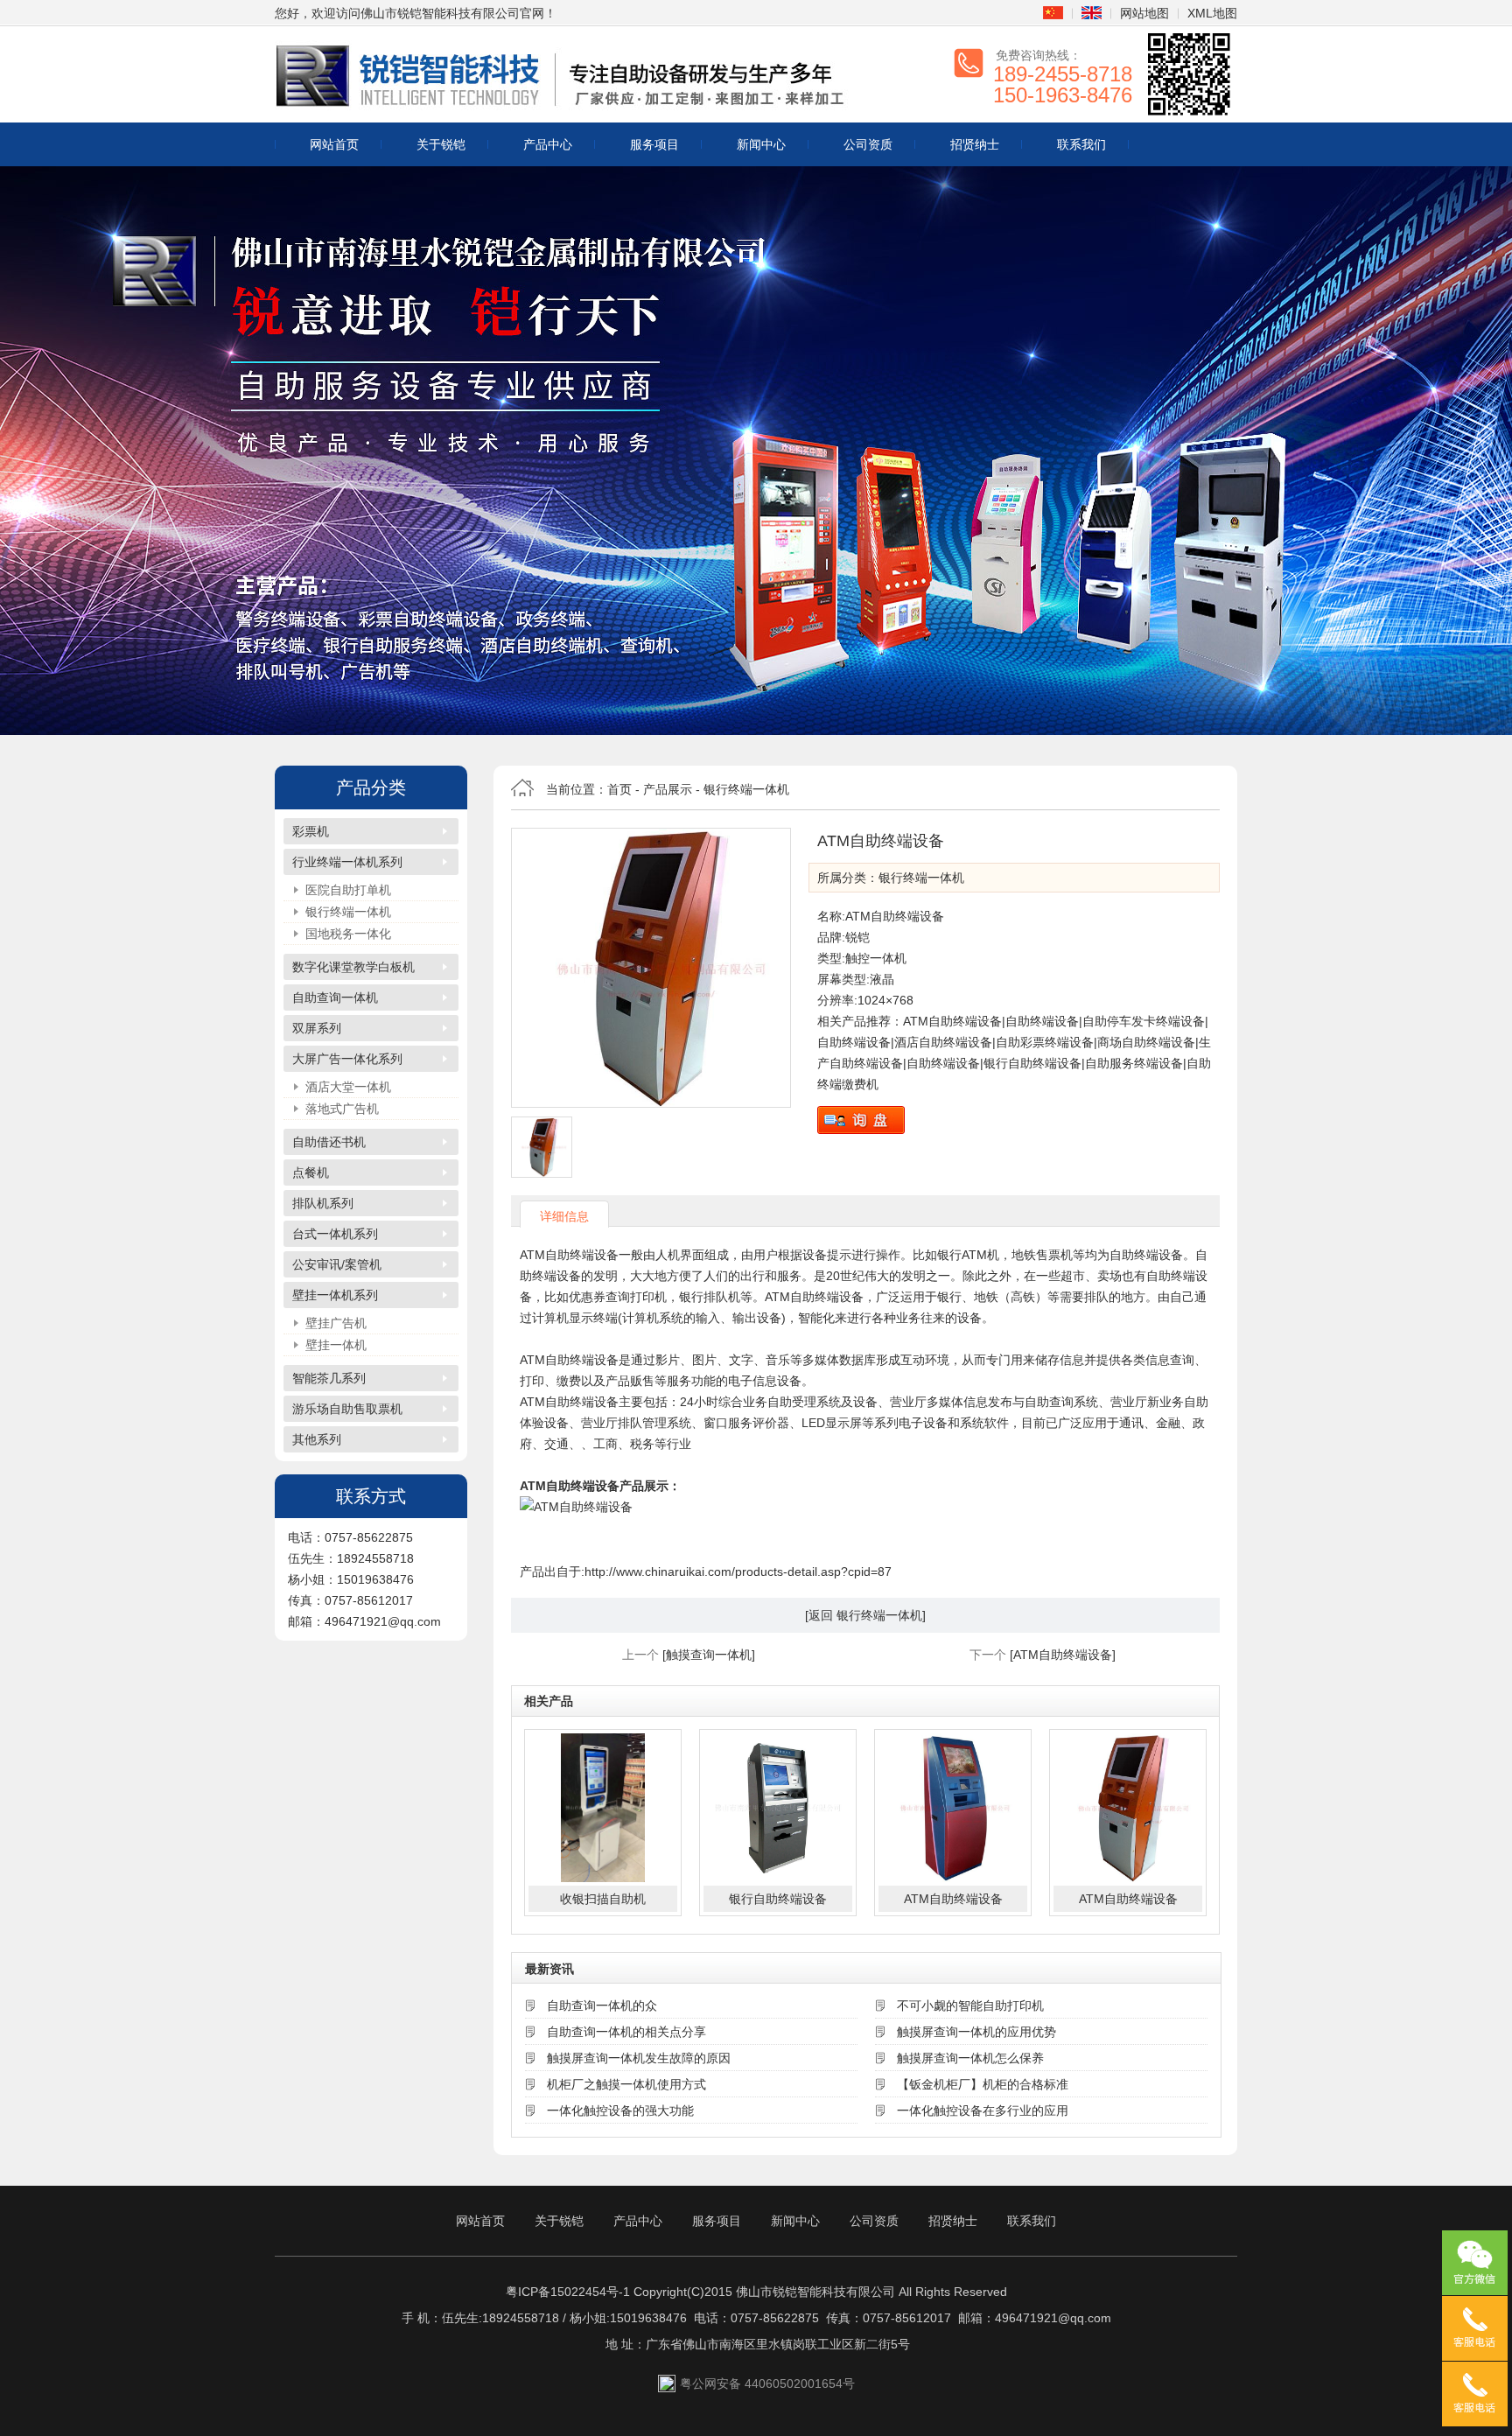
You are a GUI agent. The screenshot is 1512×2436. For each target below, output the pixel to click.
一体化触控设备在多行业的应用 (983, 2110)
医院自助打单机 (348, 890)
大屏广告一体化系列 (347, 1059)
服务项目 (654, 144)
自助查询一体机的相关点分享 (626, 2032)
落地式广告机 (342, 1109)
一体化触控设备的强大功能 (620, 2110)
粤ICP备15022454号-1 (568, 2292)
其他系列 (317, 1439)
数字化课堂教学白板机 (353, 967)
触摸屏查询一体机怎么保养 (970, 2058)
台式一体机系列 (335, 1234)
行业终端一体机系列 (347, 862)
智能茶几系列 (329, 1378)
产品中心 (548, 144)
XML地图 (1212, 13)
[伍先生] (1475, 2328)
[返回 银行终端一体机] (865, 1615)
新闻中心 (761, 144)
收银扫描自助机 (603, 1899)
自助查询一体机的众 (602, 2005)
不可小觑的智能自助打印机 (970, 2005)
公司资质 (868, 144)
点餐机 (311, 1172)
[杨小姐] (1475, 2394)
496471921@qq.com (1053, 2318)
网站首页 (334, 144)
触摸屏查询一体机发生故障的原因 (639, 2058)
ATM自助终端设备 (953, 1899)
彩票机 (311, 831)
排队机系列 (323, 1203)
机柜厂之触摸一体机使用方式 (626, 2084)
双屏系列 (317, 1028)
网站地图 (1144, 13)
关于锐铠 (441, 144)
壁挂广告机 (336, 1323)
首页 (619, 789)
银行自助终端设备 (778, 1899)
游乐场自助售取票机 (347, 1409)
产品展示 (668, 789)
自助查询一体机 (335, 997)
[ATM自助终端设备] (651, 968)
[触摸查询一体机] (709, 1655)
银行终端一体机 (348, 912)
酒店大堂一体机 (348, 1087)
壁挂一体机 (336, 1345)
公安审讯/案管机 (337, 1264)
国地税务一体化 (348, 934)
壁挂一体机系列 (335, 1295)
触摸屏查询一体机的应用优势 (976, 2032)
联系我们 (1081, 144)
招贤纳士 (975, 144)
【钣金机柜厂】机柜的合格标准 (983, 2084)
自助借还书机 (329, 1142)
